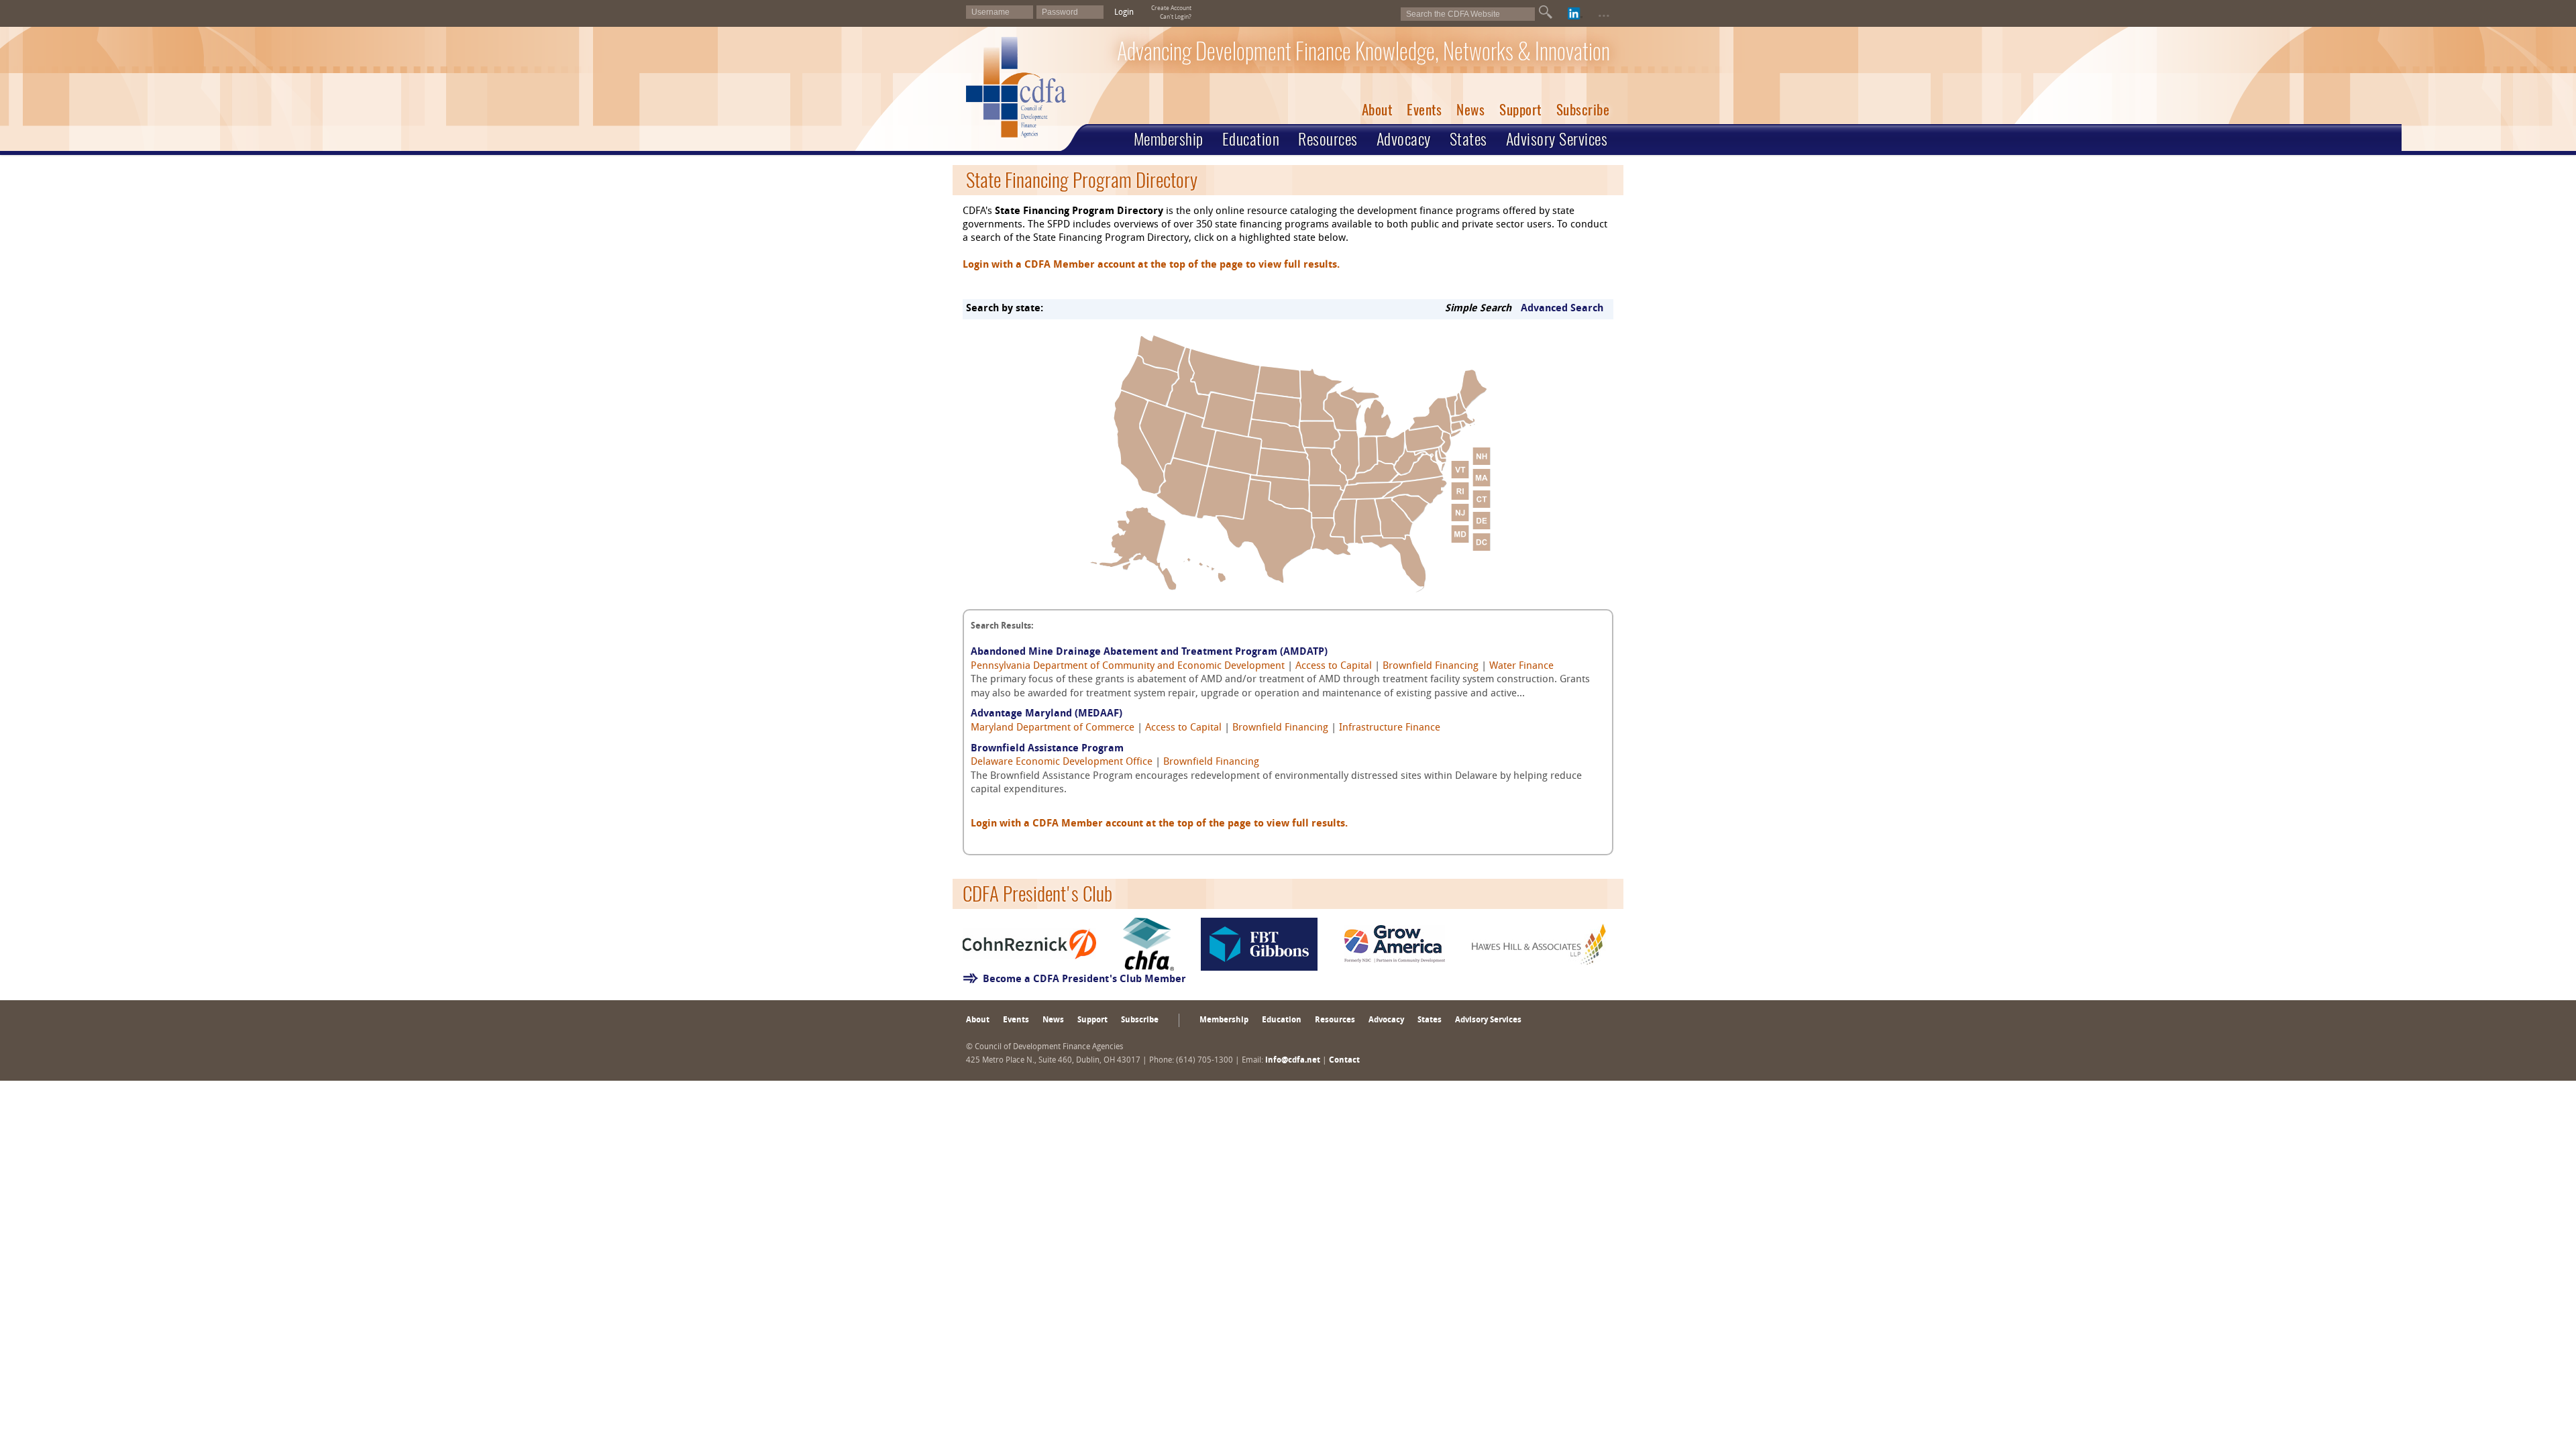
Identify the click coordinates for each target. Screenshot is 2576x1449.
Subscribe (1583, 110)
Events (1424, 110)
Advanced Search (1562, 309)
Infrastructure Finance (1390, 728)
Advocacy (1404, 139)
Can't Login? (1176, 17)
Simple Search (1478, 309)
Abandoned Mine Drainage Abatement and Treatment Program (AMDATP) (1149, 652)
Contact (1344, 1061)
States (1468, 139)
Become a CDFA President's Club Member (1084, 980)
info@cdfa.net (1293, 1061)
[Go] (1546, 12)
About (1377, 110)
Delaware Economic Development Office (1062, 762)
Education (1251, 139)
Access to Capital (1334, 666)
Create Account (1171, 8)
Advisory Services (1557, 139)
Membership (1169, 139)
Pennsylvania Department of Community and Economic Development (1128, 666)
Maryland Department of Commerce (1053, 728)
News (1470, 110)
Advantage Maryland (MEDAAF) (1046, 714)
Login (1124, 13)
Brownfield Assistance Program (1047, 749)
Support (1520, 110)
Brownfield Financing (1431, 666)
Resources (1328, 139)
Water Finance (1521, 666)
